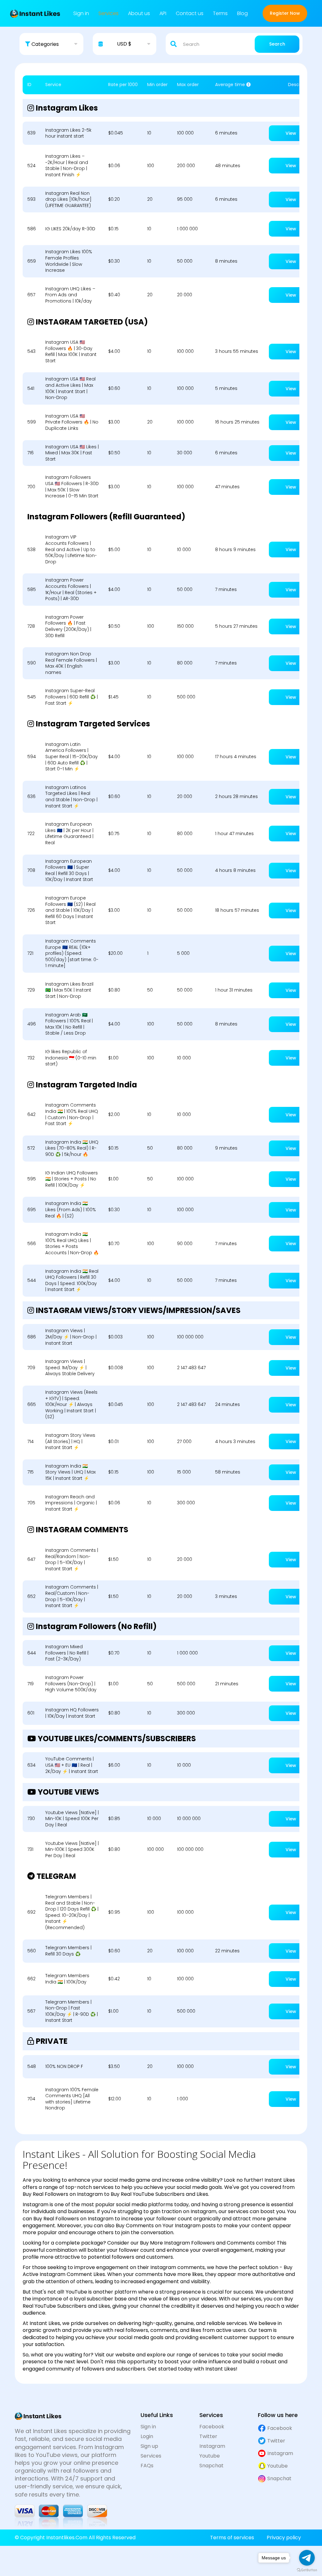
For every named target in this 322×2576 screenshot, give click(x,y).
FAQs (147, 2466)
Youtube (210, 2456)
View (291, 133)
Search (277, 44)
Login (147, 2437)
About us (139, 13)
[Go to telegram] (307, 2558)
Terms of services (232, 2538)
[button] (51, 44)
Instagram (212, 2446)
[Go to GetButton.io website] (307, 2570)
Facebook (212, 2427)
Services (108, 13)
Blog (242, 13)
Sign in (81, 13)
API (163, 13)
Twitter (208, 2437)
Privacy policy (284, 2538)
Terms (220, 13)
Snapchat (211, 2466)
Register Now (285, 13)
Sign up (149, 2446)
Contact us (190, 13)
